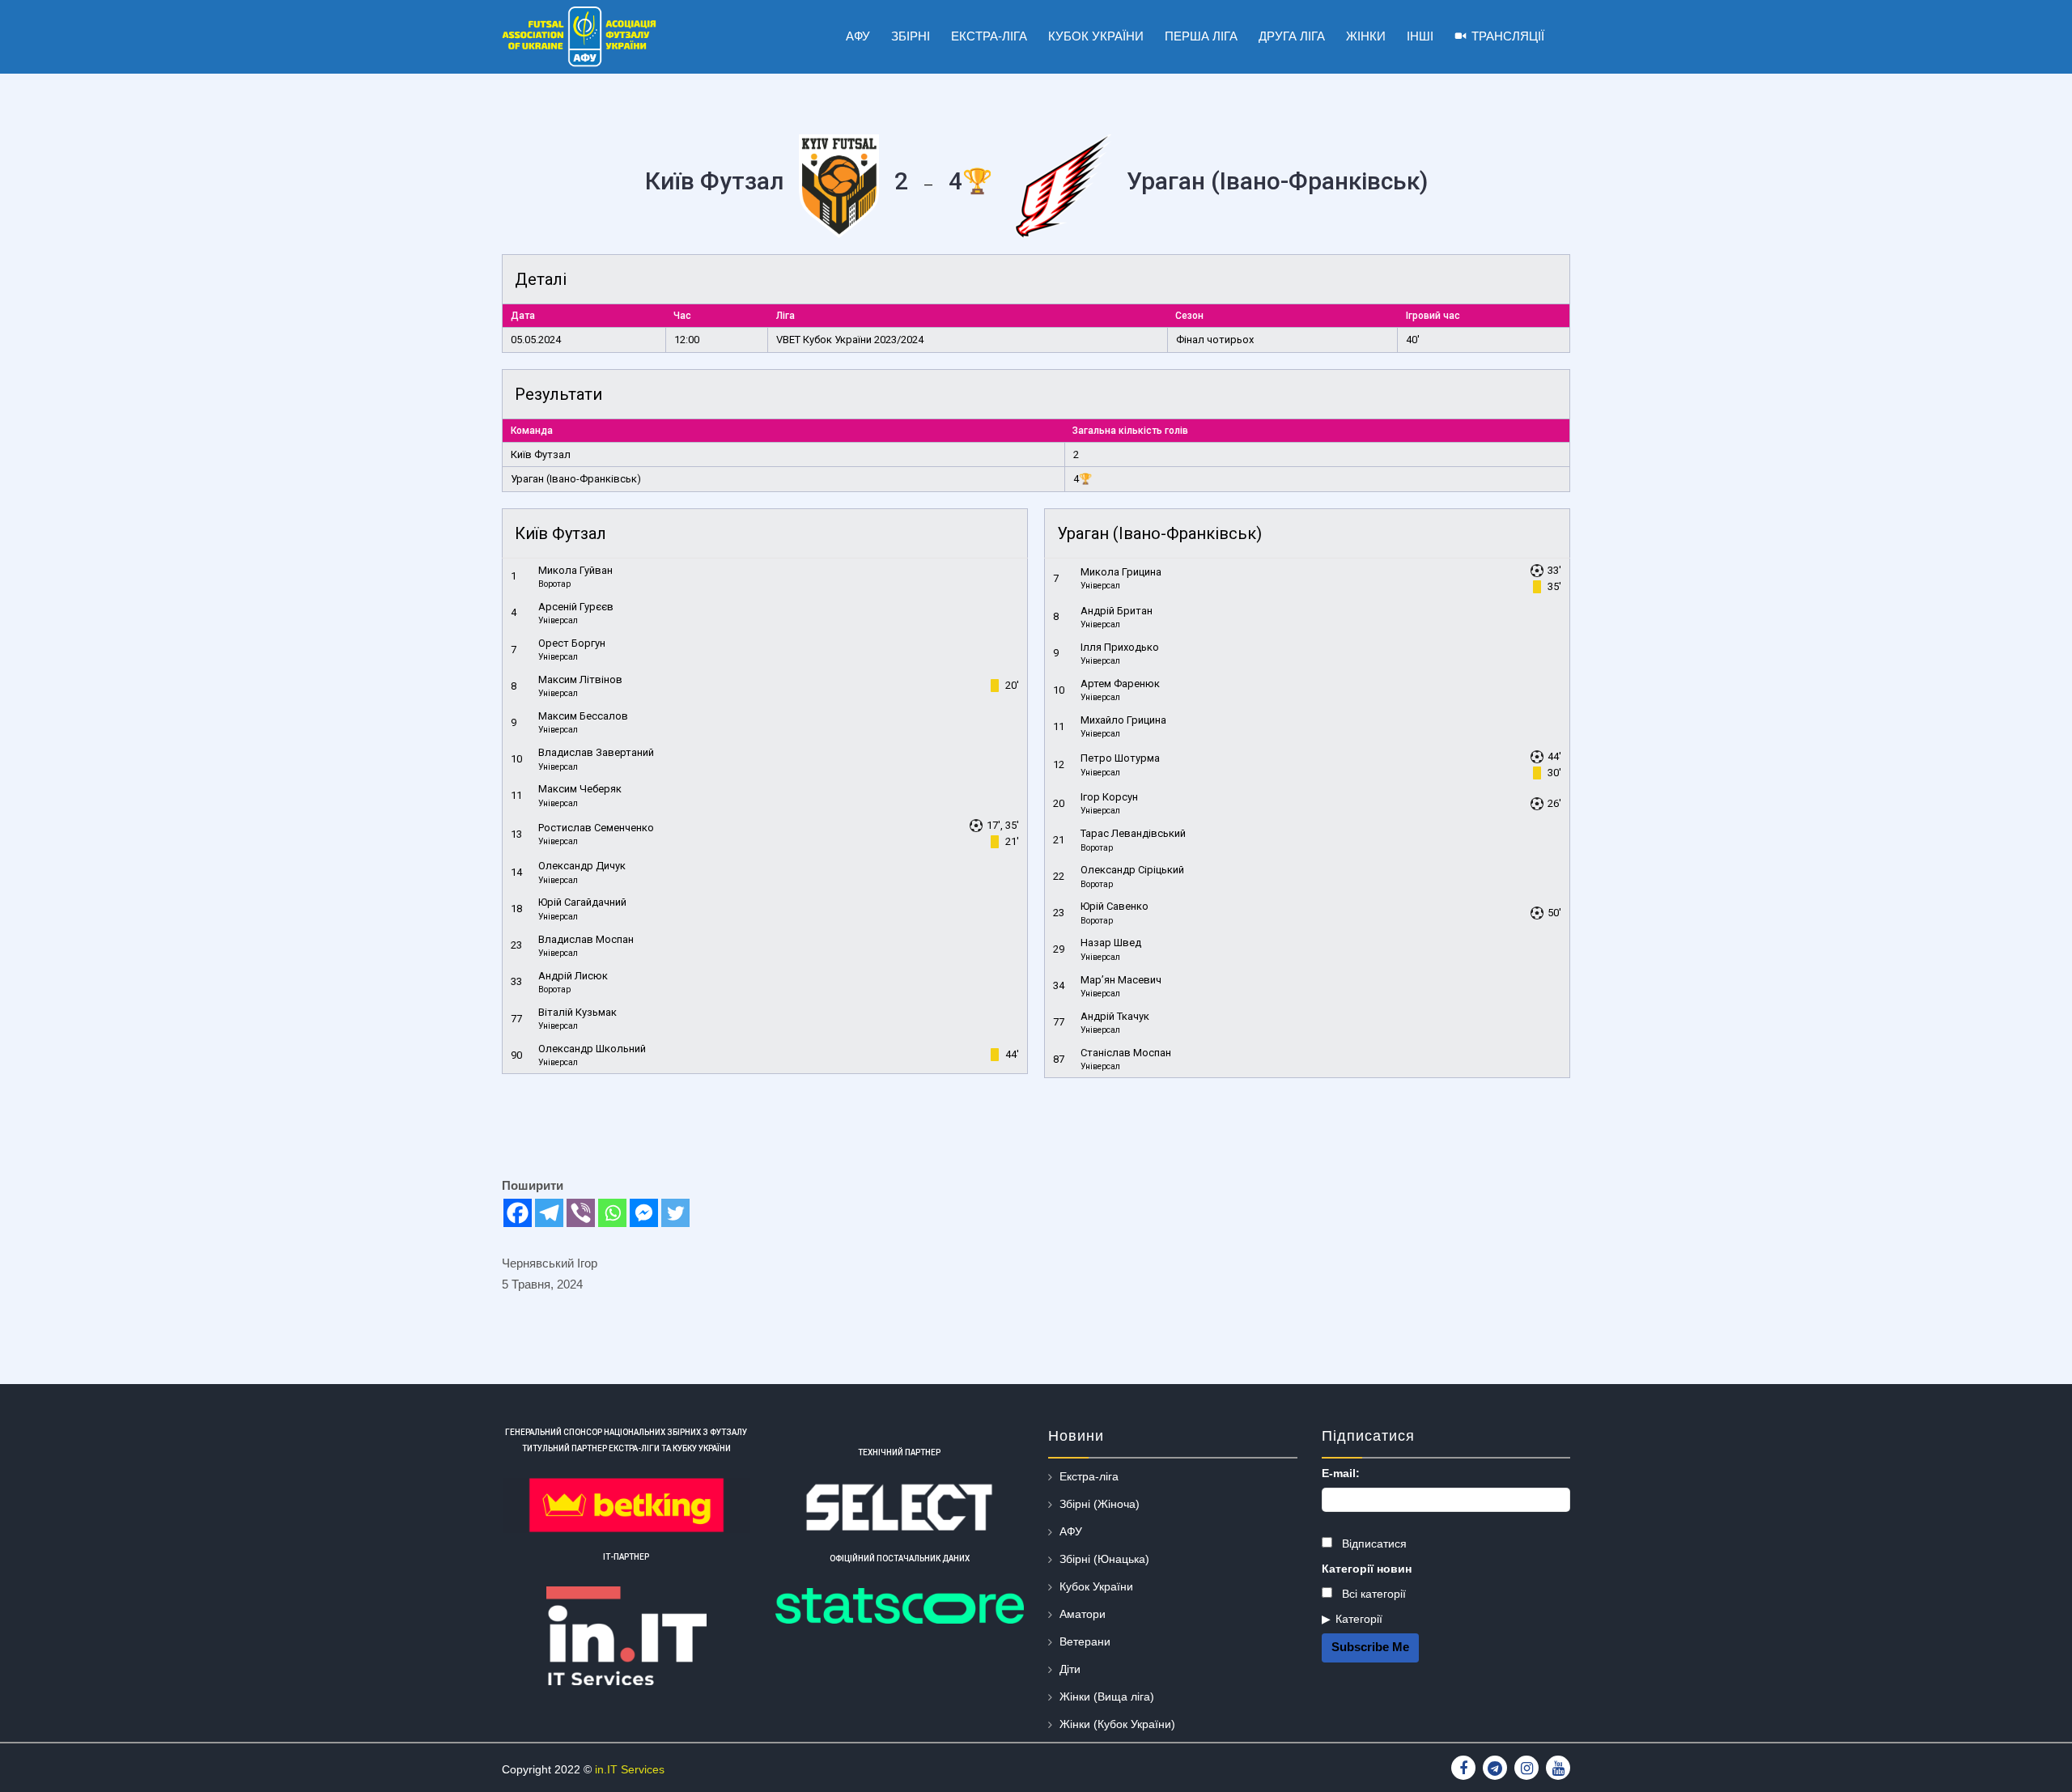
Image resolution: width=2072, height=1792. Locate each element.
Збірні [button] (911, 36)
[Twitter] (675, 1213)
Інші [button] (1420, 36)
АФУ (1071, 1531)
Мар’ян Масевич (1121, 980)
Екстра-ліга (1089, 1476)
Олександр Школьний (592, 1049)
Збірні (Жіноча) (1100, 1504)
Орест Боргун (572, 643)
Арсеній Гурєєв (576, 607)
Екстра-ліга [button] (989, 36)
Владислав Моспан (586, 939)
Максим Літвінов (580, 679)
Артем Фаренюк (1120, 684)
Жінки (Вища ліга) (1107, 1696)
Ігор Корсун (1109, 797)
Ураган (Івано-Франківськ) (576, 479)
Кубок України (1096, 1586)
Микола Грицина (1121, 572)
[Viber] (581, 1213)
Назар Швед (1111, 943)
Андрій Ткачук (1115, 1016)
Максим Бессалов (583, 716)
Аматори (1083, 1614)
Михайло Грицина (1123, 720)
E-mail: (1341, 1473)
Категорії (1359, 1619)
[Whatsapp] (612, 1213)
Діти (1070, 1669)
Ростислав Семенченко (596, 828)
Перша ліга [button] (1201, 36)
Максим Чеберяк (580, 789)
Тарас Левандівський (1133, 833)
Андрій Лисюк (573, 976)
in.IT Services (630, 1769)
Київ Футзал (541, 454)
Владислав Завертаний (596, 752)
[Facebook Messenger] (644, 1213)
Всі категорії (1372, 1594)
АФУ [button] (858, 36)
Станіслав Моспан (1126, 1053)
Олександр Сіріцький (1132, 870)
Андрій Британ (1117, 611)
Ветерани (1085, 1641)
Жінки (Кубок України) (1117, 1724)
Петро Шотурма (1120, 758)
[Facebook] (518, 1213)
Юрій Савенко (1115, 906)
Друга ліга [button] (1292, 36)
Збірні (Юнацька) (1104, 1559)
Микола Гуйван (575, 570)
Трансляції (1508, 36)
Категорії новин (1367, 1569)
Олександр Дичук (582, 866)
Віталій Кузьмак (577, 1012)
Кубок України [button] (1096, 36)
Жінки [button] (1366, 36)
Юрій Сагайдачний (582, 902)
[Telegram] (549, 1213)
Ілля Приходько (1120, 647)
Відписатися (1373, 1544)
